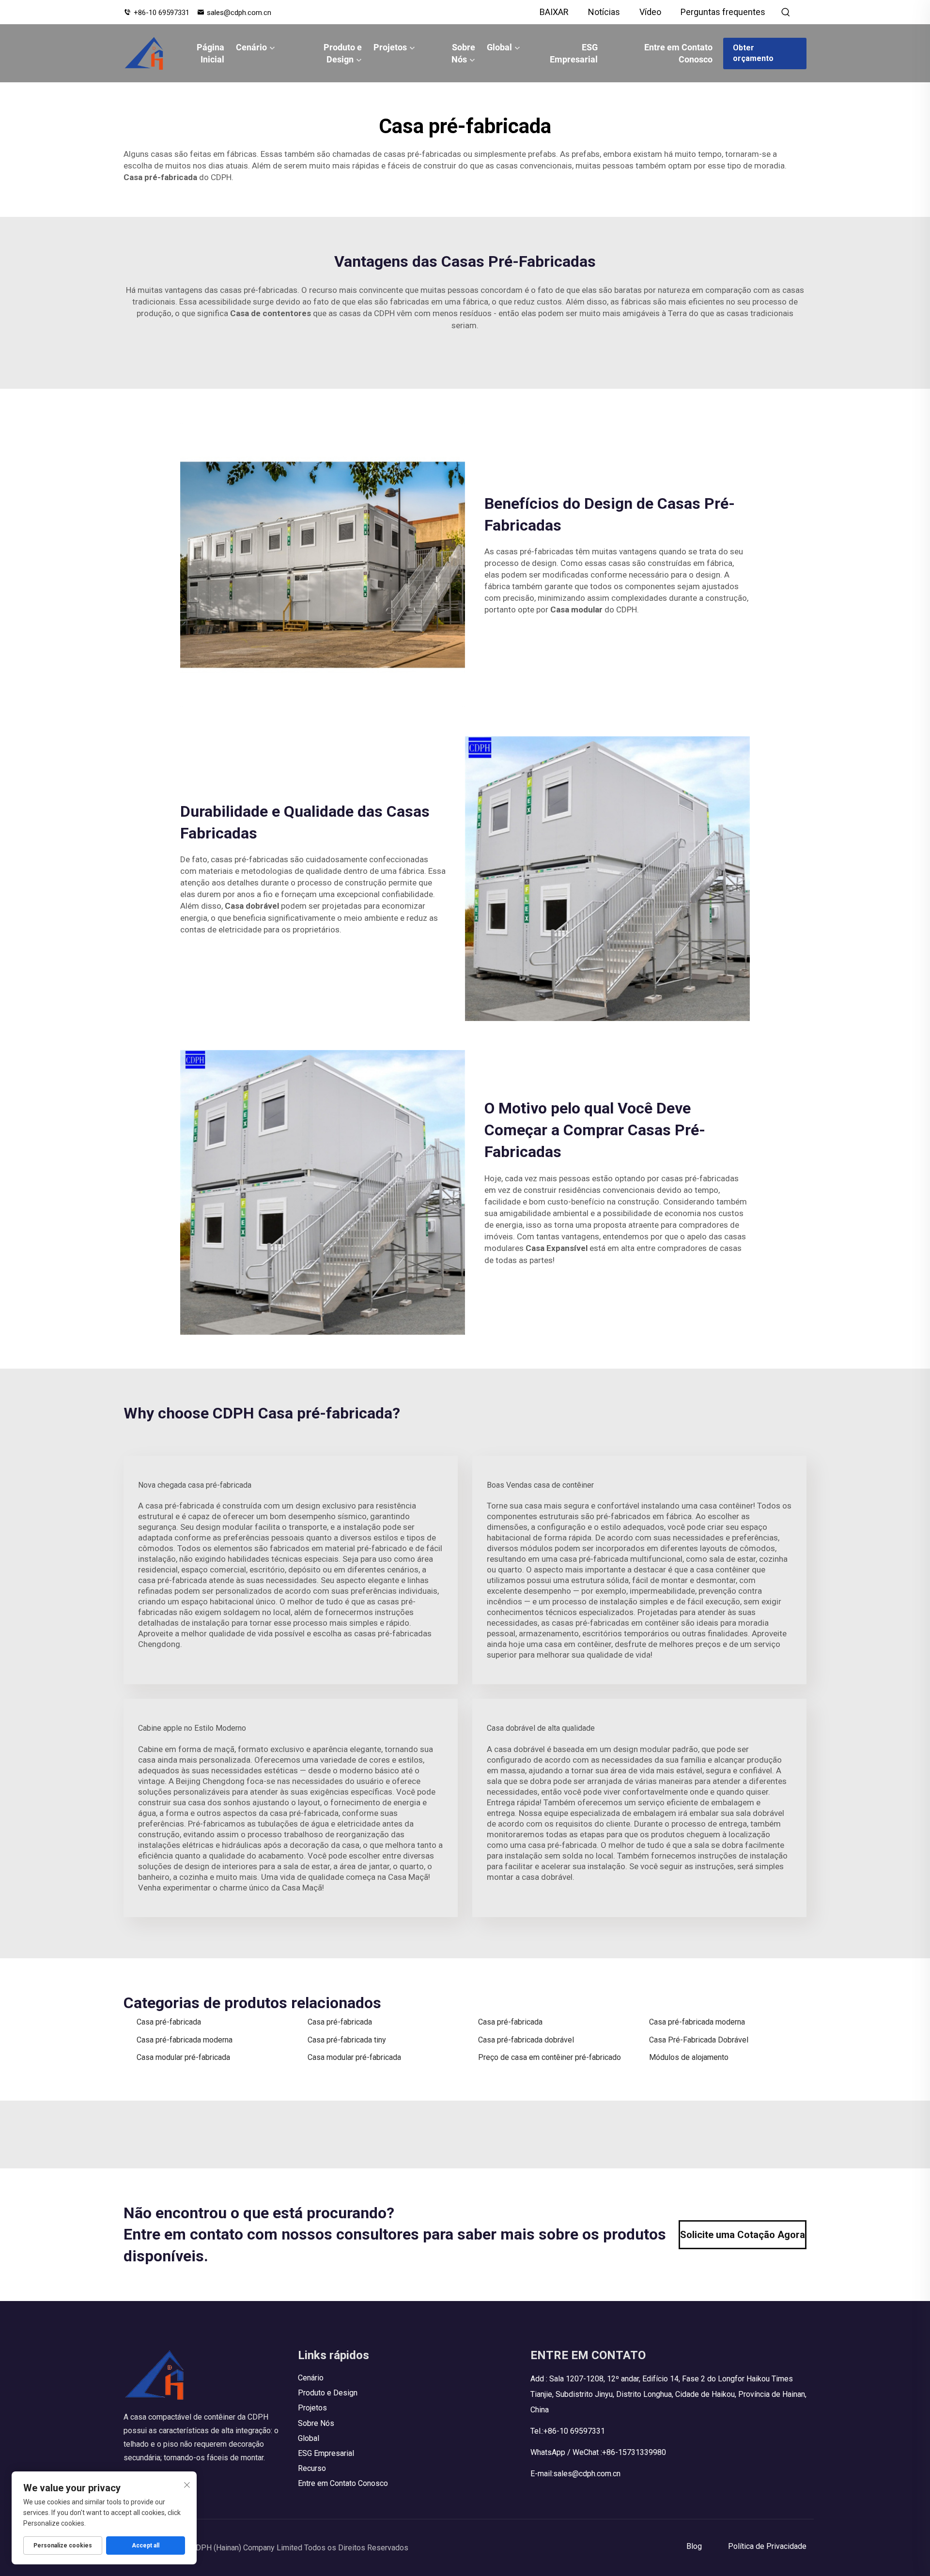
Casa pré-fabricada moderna (697, 2022)
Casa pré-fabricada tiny (347, 2040)
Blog (694, 2546)
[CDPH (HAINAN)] (144, 53)
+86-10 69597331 (162, 13)
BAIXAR (554, 12)
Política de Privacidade (767, 2546)
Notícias (604, 12)
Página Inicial (210, 53)
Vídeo (650, 12)
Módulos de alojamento (689, 2057)
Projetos (390, 47)
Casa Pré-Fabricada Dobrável (699, 2040)
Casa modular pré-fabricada (183, 2057)
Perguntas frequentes (723, 12)
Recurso (312, 2468)
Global (499, 47)
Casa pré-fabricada (169, 2022)
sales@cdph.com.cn (239, 13)
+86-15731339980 (634, 2452)
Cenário (251, 47)
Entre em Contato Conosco (678, 53)
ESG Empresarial (573, 53)
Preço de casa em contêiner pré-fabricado (550, 2057)
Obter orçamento (753, 53)
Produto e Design (343, 53)
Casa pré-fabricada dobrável (526, 2040)
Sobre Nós (463, 53)
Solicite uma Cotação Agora (743, 2235)
